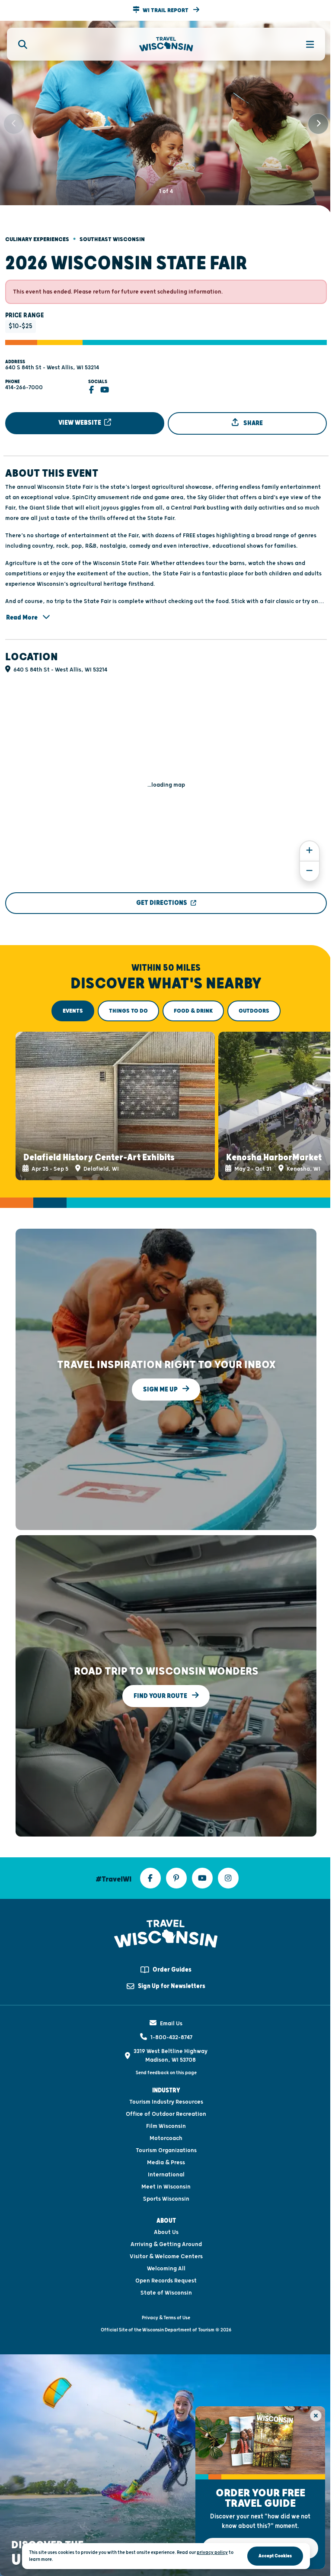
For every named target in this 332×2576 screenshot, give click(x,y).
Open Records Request (166, 2281)
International (166, 2175)
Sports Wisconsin (166, 2199)
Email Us (171, 2024)
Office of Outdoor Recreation (166, 2114)
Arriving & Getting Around (166, 2244)
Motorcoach (166, 2138)
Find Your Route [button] (161, 1696)
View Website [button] (80, 423)
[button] (166, 10)
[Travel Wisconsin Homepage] (166, 44)
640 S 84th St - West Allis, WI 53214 (52, 368)
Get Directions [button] (162, 903)
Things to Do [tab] (128, 1011)
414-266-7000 (24, 387)
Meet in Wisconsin (166, 2187)
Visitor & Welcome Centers (166, 2256)
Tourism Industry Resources (166, 2102)
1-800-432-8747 (171, 2037)
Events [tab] (73, 1011)
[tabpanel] (166, 1106)
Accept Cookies (275, 2556)
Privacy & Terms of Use (166, 2318)
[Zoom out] (310, 871)
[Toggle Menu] (305, 44)
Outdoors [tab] (254, 1011)
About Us (166, 2232)
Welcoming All (166, 2269)
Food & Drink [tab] (193, 1011)
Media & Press (166, 2163)
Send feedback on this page (166, 2073)
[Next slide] (318, 124)
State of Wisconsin (166, 2293)
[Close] (316, 2416)
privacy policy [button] (212, 2552)
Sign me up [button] (161, 1390)
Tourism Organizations (166, 2150)
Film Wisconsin (166, 2126)
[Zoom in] (310, 851)
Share (252, 423)
